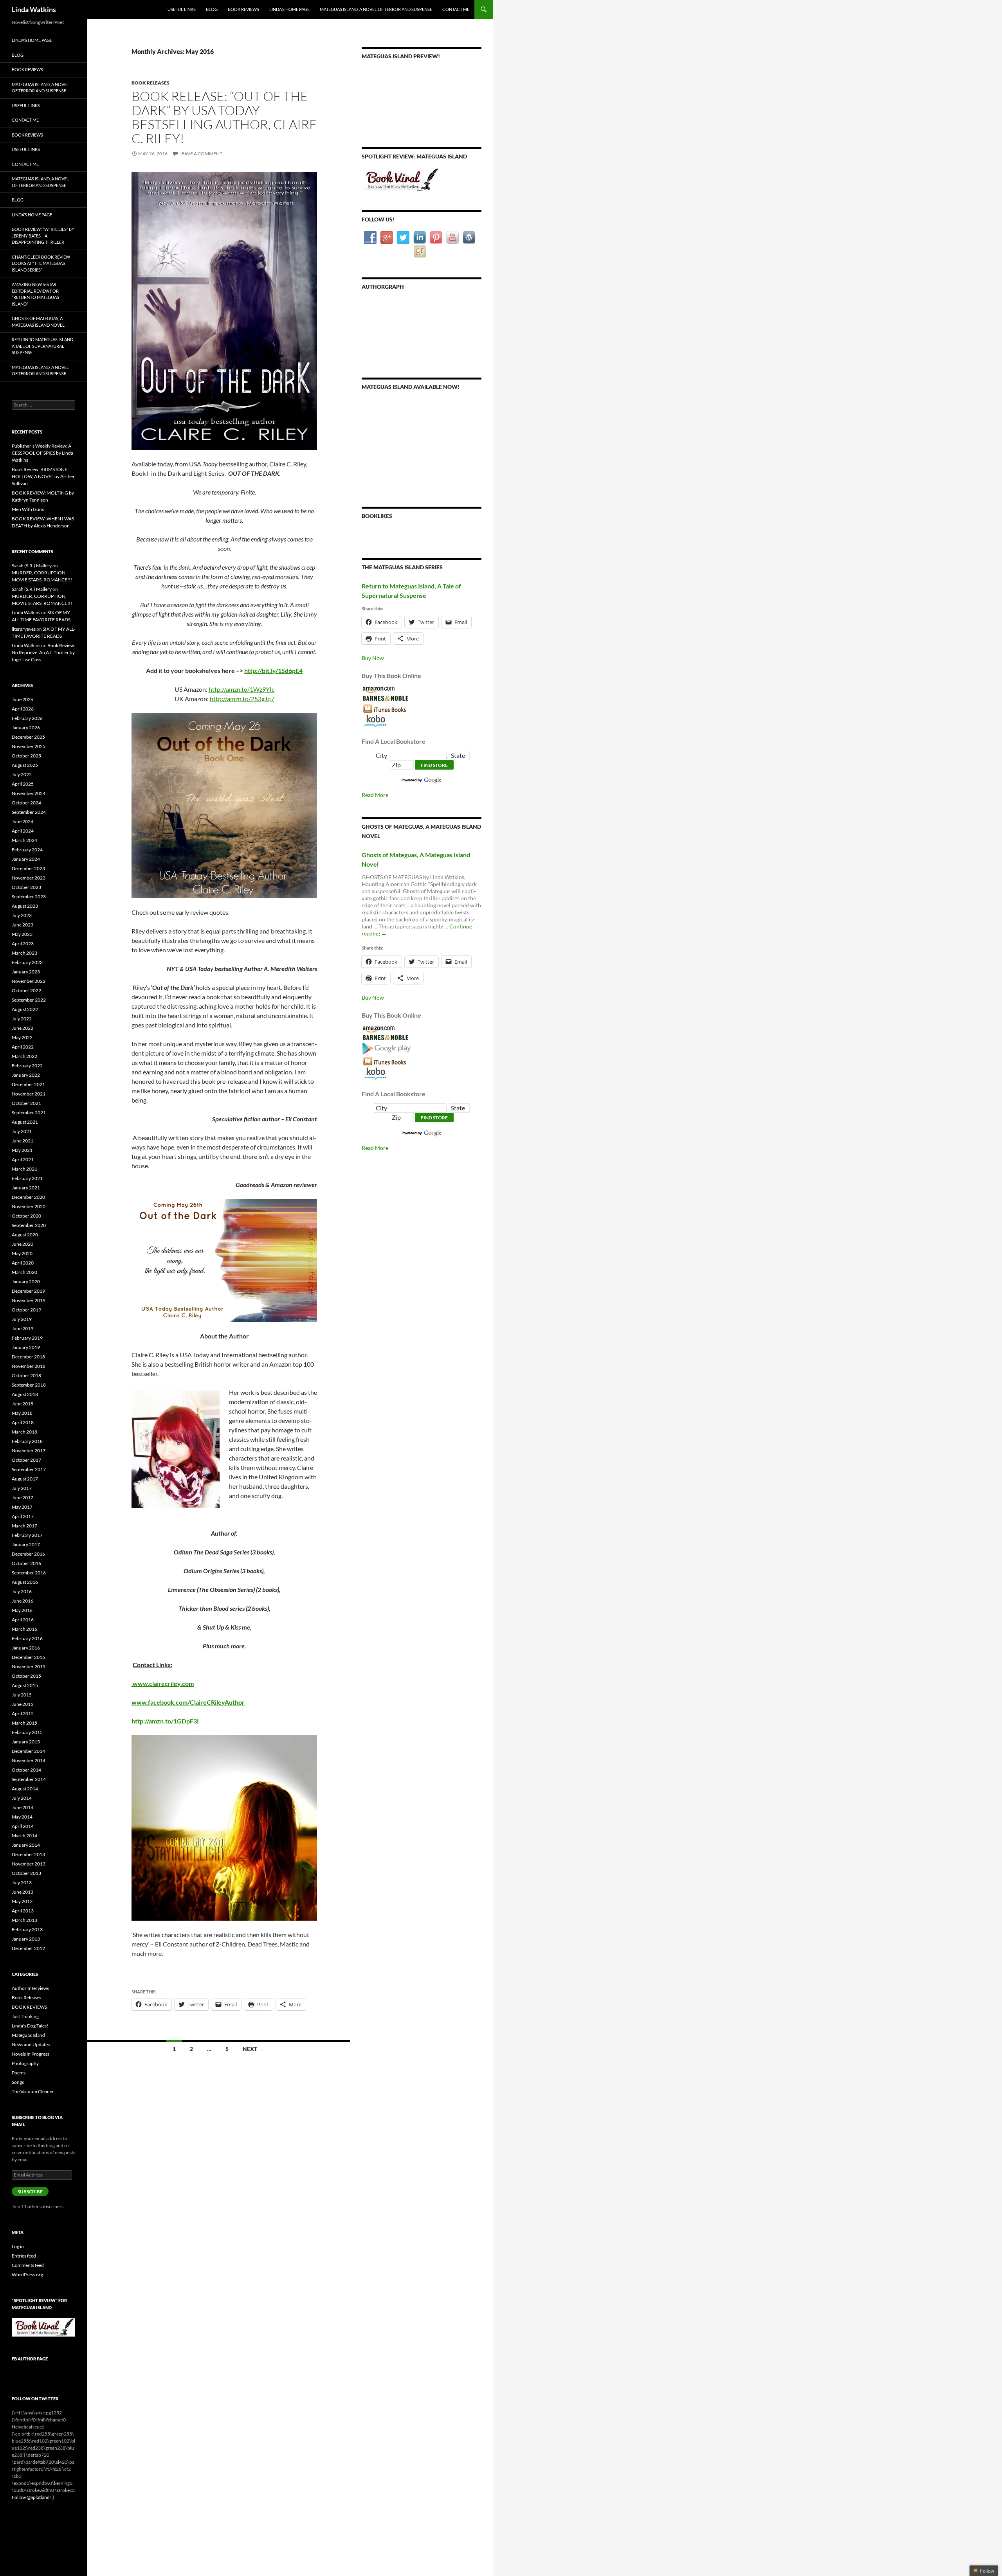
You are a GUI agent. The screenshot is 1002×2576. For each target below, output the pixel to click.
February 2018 (27, 1441)
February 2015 (27, 1732)
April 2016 (23, 1620)
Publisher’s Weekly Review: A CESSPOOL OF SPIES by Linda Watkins (42, 453)
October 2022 (26, 990)
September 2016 (29, 1573)
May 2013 (22, 1901)
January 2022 (26, 1075)
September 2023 (29, 897)
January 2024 (26, 859)
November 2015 (29, 1667)
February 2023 (27, 962)
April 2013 (23, 1911)
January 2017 (26, 1544)
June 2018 (23, 1404)
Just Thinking (25, 2016)
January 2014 (26, 1845)
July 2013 (22, 1883)
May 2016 (22, 1610)
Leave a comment (201, 154)
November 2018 (29, 1366)
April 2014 (23, 1826)
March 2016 (24, 1629)
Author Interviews (30, 1988)
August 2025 (25, 765)
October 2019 (26, 1310)
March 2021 (24, 1169)
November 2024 (29, 793)
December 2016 (28, 1554)
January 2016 (26, 1648)
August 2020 (25, 1235)
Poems (19, 2073)
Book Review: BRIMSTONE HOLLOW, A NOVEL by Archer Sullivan (43, 476)
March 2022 (24, 1056)
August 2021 (25, 1122)
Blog (212, 9)
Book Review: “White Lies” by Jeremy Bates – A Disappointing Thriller (43, 236)
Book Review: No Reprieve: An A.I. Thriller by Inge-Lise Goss (43, 652)
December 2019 (28, 1291)
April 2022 (23, 1047)
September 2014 (29, 1779)
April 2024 (23, 831)
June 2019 (23, 1328)
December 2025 (28, 737)
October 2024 (26, 803)
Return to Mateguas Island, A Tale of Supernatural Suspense (43, 346)
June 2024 (23, 821)
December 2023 (28, 868)
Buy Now (373, 658)
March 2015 (24, 1723)
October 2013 (26, 1873)
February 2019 (27, 1338)
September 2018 (29, 1385)
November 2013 (29, 1864)
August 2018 (25, 1394)
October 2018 (26, 1375)
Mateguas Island (28, 2035)
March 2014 (24, 1836)
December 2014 (28, 1751)
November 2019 (29, 1300)
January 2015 (26, 1742)
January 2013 (26, 1939)
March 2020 (24, 1272)
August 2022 (25, 1009)
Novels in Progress (31, 2054)
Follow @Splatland (31, 2497)
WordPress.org (27, 2275)
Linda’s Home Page (289, 9)
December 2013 (28, 1854)
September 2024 (29, 812)
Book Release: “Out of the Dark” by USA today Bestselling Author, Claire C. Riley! (224, 117)
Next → (253, 2049)
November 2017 (29, 1451)
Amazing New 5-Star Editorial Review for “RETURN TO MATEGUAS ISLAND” (35, 294)
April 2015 (23, 1713)
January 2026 (26, 728)
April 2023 (23, 944)
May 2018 (22, 1413)
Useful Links (182, 9)
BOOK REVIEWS (29, 2007)
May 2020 (22, 1253)
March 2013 (24, 1920)
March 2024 (24, 840)
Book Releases (150, 83)
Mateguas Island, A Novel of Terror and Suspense (376, 9)
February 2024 (27, 850)
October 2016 (26, 1563)
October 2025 (26, 756)
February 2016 (27, 1638)
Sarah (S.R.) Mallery (32, 566)
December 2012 (28, 1948)
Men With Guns (28, 509)
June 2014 (23, 1807)
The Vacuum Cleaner (33, 2091)
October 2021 (26, 1103)
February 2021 (27, 1178)
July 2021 (22, 1131)
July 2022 (22, 1019)
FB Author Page (30, 2359)
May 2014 (22, 1817)
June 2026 (23, 699)
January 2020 (26, 1282)
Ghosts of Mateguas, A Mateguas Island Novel (38, 322)
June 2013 (23, 1892)
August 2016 (25, 1582)
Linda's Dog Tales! (30, 2026)
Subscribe (30, 2192)
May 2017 (22, 1507)
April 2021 (23, 1159)
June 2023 (23, 925)
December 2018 (28, 1357)
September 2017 (29, 1469)
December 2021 (28, 1084)
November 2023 (29, 878)
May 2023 (22, 934)
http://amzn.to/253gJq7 (242, 699)
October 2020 (26, 1216)
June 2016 (23, 1601)
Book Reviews (243, 9)
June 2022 (23, 1028)
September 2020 (29, 1225)
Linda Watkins (34, 9)
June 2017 (23, 1498)
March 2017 (24, 1526)
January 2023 (26, 972)
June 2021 (23, 1141)
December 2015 (28, 1657)
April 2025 (23, 784)
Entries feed (24, 2256)
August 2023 (25, 906)
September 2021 (29, 1113)
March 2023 (24, 953)
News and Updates (31, 2044)
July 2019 (22, 1319)
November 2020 (29, 1206)
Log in (18, 2246)
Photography (25, 2063)
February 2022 (27, 1066)
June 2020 (23, 1244)
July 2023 (22, 915)
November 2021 (29, 1094)
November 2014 (29, 1760)
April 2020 (23, 1263)
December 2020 (28, 1197)
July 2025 (22, 774)
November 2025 (29, 746)
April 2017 (23, 1516)
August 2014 (25, 1789)
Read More (375, 795)
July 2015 (22, 1695)
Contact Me (456, 9)
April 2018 (23, 1422)
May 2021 (22, 1150)
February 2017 (27, 1535)
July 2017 (22, 1488)
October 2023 (26, 887)
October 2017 (26, 1460)
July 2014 (22, 1798)
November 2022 (29, 981)
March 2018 (24, 1432)
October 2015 (26, 1676)
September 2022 (29, 1000)
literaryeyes (24, 629)
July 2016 (22, 1591)
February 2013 (27, 1929)
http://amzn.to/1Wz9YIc (241, 689)
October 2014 (26, 1770)
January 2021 (26, 1188)
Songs (18, 2082)
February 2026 (27, 718)
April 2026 (23, 709)
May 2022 (22, 1037)
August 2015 (25, 1685)
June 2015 (23, 1704)
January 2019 (26, 1347)
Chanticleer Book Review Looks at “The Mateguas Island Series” (41, 263)
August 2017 (25, 1479)
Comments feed (28, 2265)
